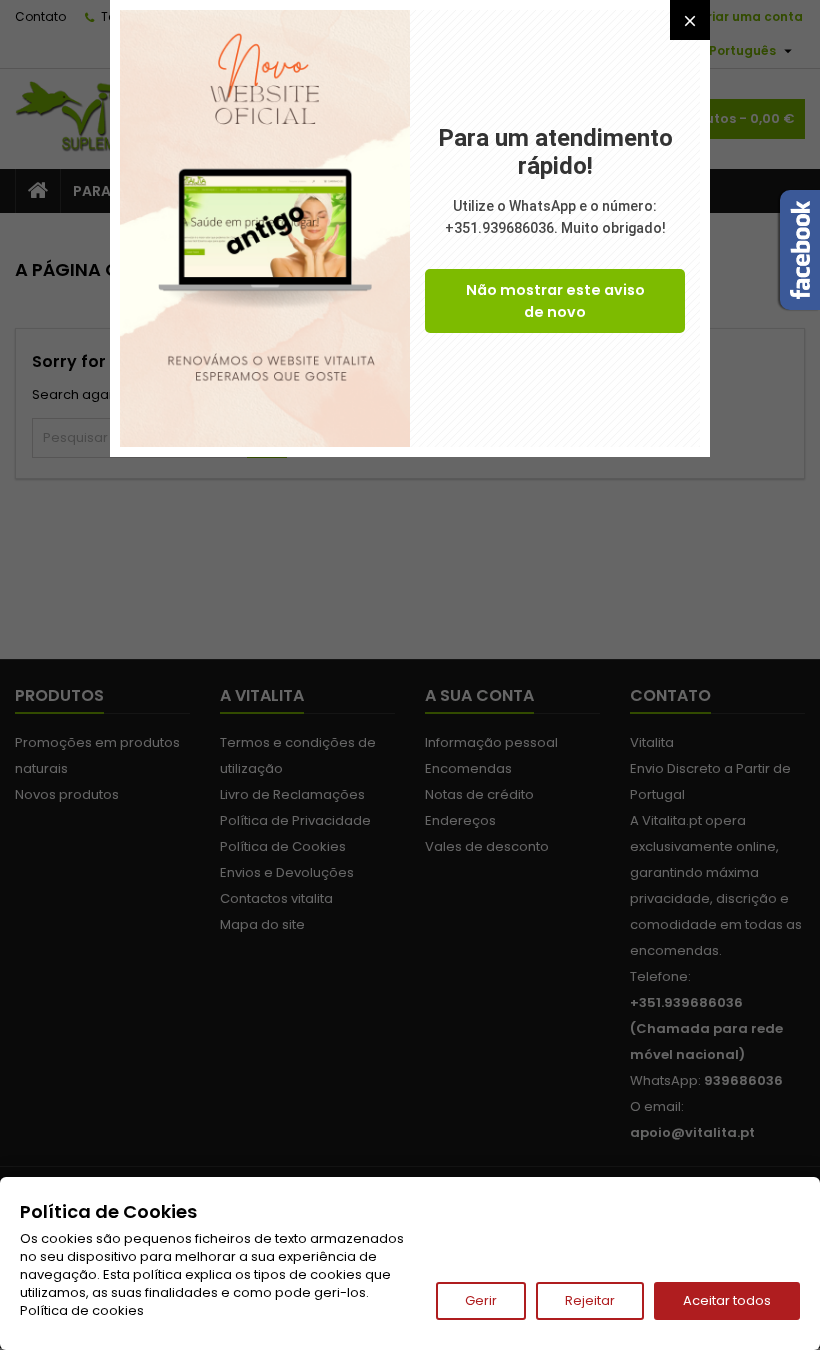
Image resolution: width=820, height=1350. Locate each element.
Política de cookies (82, 1310)
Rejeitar (590, 1300)
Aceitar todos (727, 1300)
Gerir (481, 1300)
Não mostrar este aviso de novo (555, 301)
